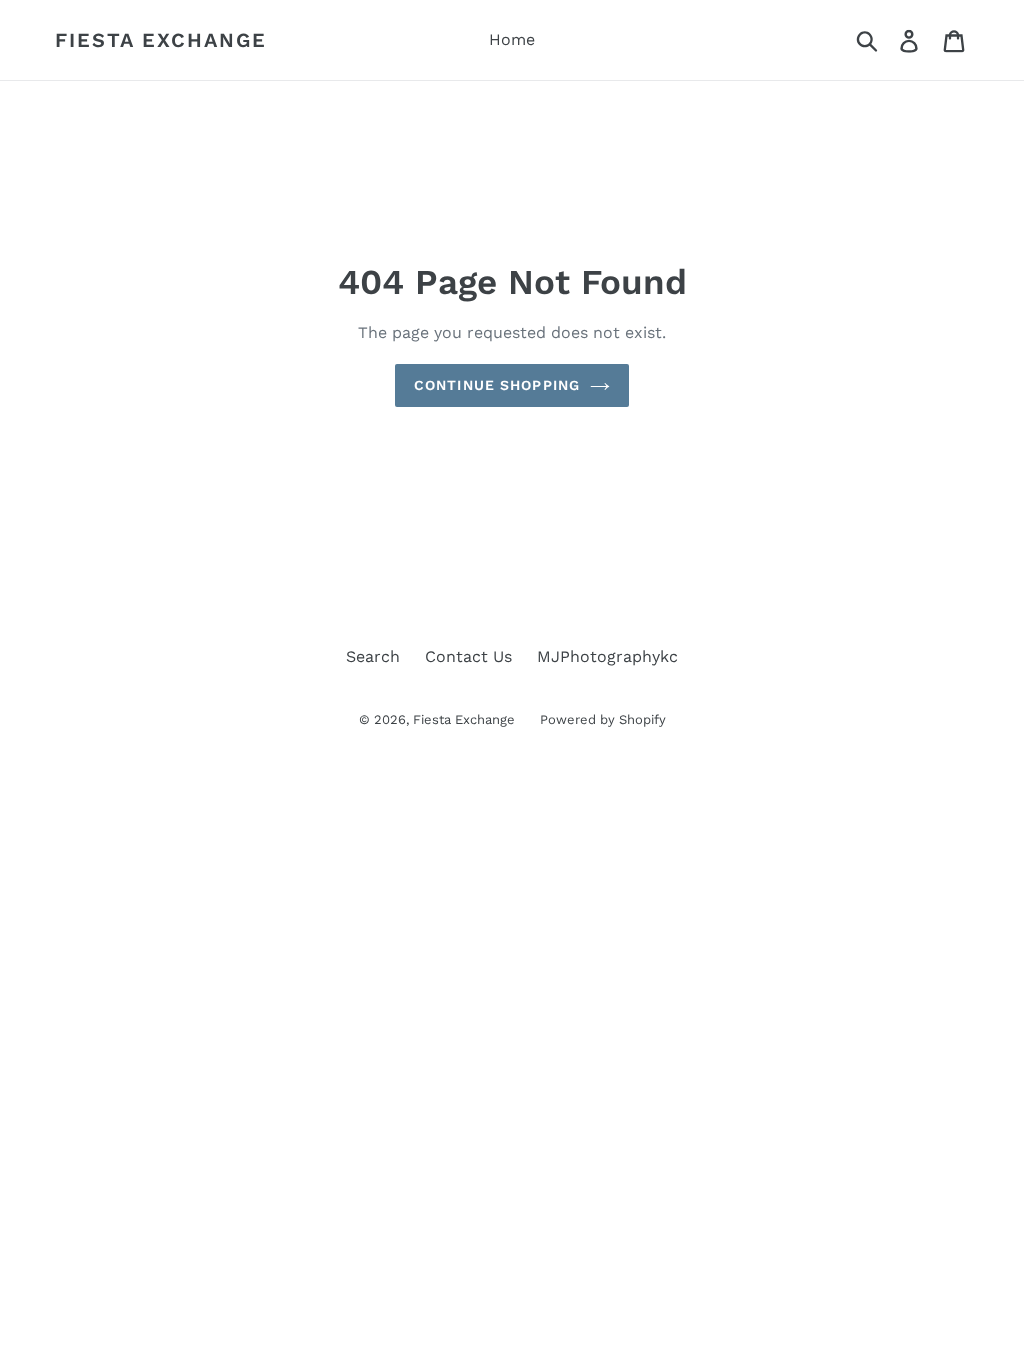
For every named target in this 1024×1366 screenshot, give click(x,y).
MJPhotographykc (607, 656)
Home (512, 39)
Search (373, 656)
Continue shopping (497, 385)
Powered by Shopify (603, 719)
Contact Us (468, 656)
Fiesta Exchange (161, 40)
